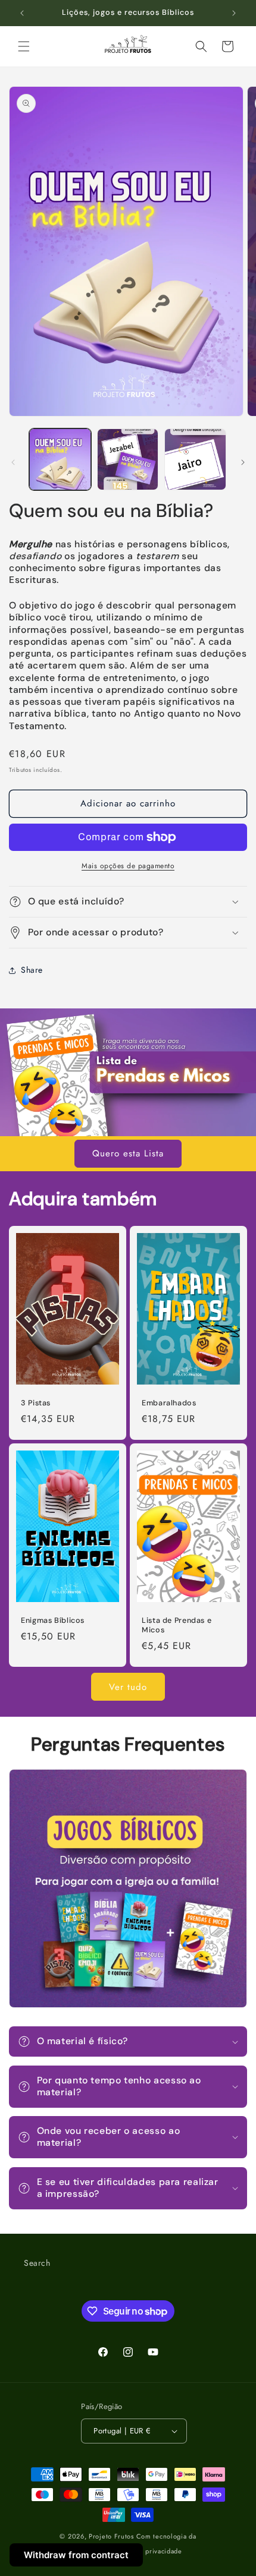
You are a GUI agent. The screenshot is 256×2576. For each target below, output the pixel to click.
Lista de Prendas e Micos (177, 1625)
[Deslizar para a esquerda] (13, 462)
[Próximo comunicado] (234, 13)
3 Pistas (36, 1403)
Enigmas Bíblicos (53, 1620)
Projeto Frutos (111, 2536)
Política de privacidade (146, 2551)
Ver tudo (128, 1687)
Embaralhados (169, 1403)
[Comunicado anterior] (22, 13)
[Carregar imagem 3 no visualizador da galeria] (195, 459)
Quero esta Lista (128, 1153)
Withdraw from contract (76, 2555)
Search (37, 2263)
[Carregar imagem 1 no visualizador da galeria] (60, 459)
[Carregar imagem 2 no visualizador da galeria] (128, 459)
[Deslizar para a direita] (243, 462)
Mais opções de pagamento (128, 866)
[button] (24, 46)
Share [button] (32, 970)
